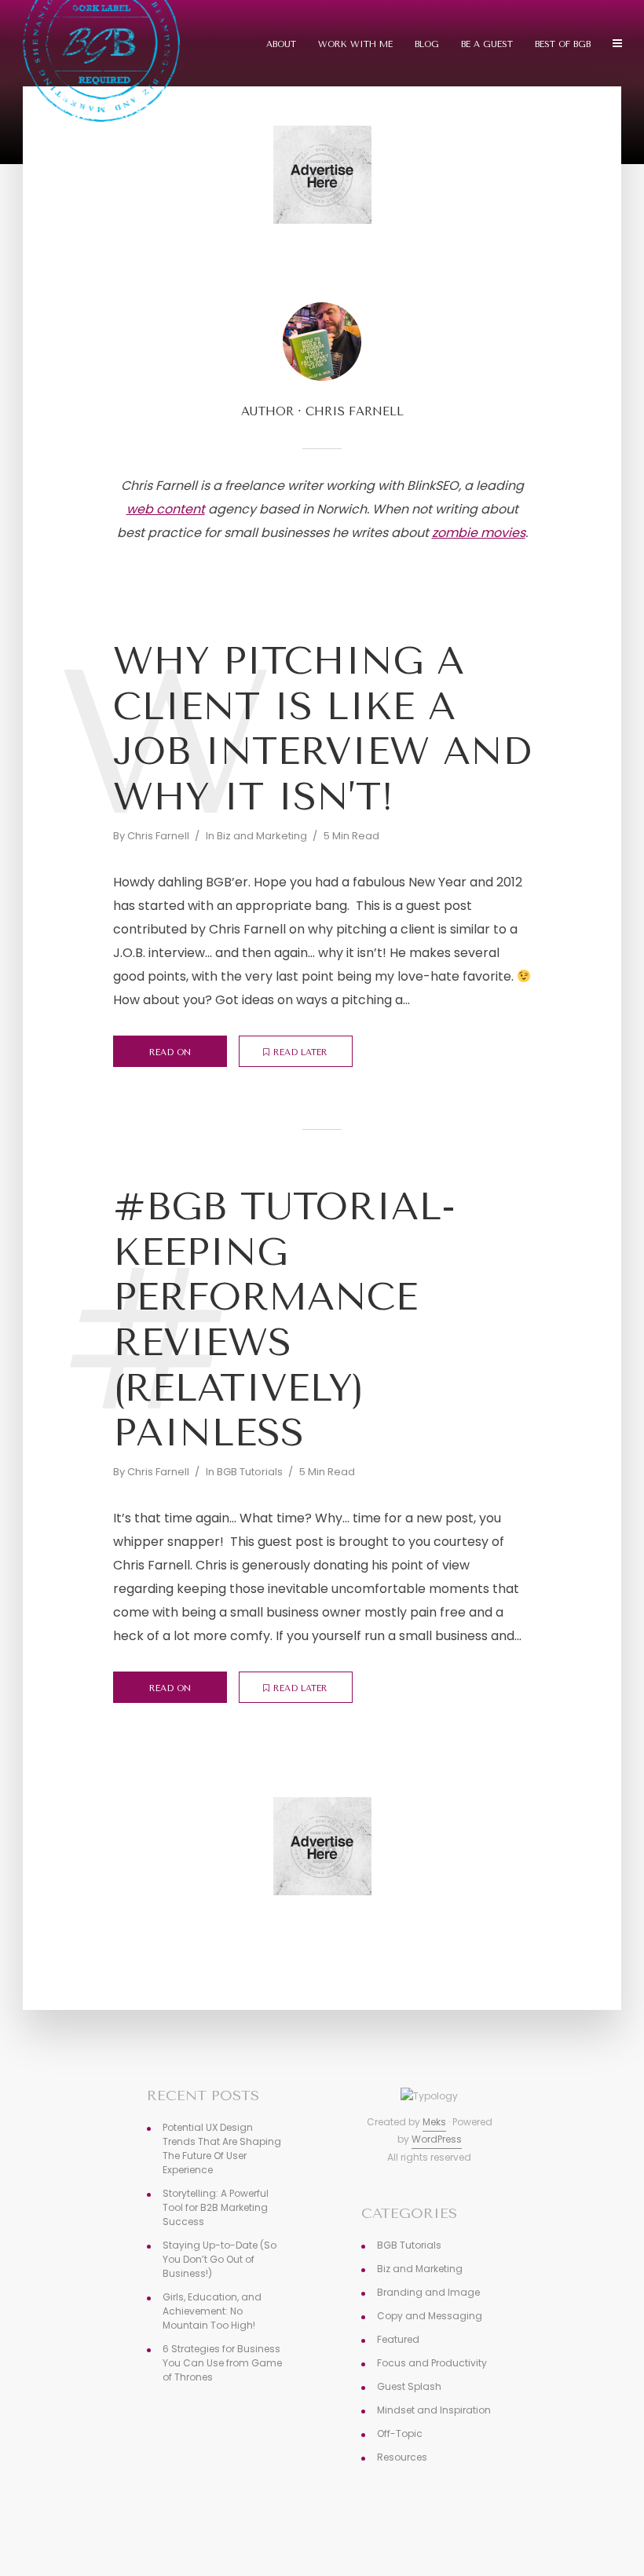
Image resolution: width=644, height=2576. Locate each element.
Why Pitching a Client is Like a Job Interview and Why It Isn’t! (322, 729)
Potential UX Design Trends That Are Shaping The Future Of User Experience (222, 2148)
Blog (427, 44)
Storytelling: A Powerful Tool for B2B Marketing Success (216, 2207)
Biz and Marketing (262, 836)
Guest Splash (409, 2386)
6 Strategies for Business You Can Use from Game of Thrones (222, 2363)
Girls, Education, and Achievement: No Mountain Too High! (212, 2311)
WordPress (437, 2139)
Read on (170, 1052)
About (281, 44)
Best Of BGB (563, 44)
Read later (300, 1052)
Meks (434, 2122)
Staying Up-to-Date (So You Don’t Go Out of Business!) (220, 2259)
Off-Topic (400, 2433)
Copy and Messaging (430, 2316)
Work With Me (355, 44)
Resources (402, 2457)
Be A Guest (487, 44)
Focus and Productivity (432, 2363)
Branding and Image (428, 2292)
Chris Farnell (158, 836)
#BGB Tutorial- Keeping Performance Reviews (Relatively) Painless (284, 1320)
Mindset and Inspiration (434, 2410)
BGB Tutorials (250, 1472)
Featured (398, 2339)
